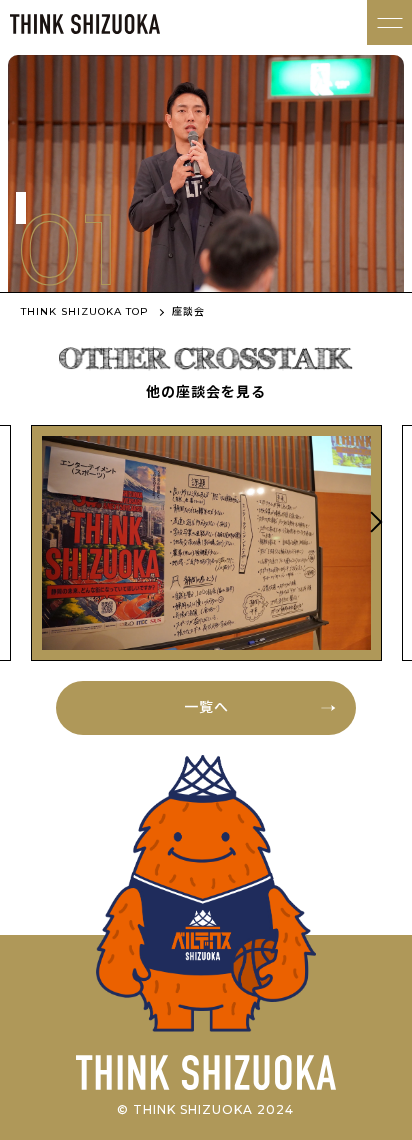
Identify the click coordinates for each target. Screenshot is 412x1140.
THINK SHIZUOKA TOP (85, 311)
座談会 (188, 311)
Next (373, 522)
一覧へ (206, 707)
